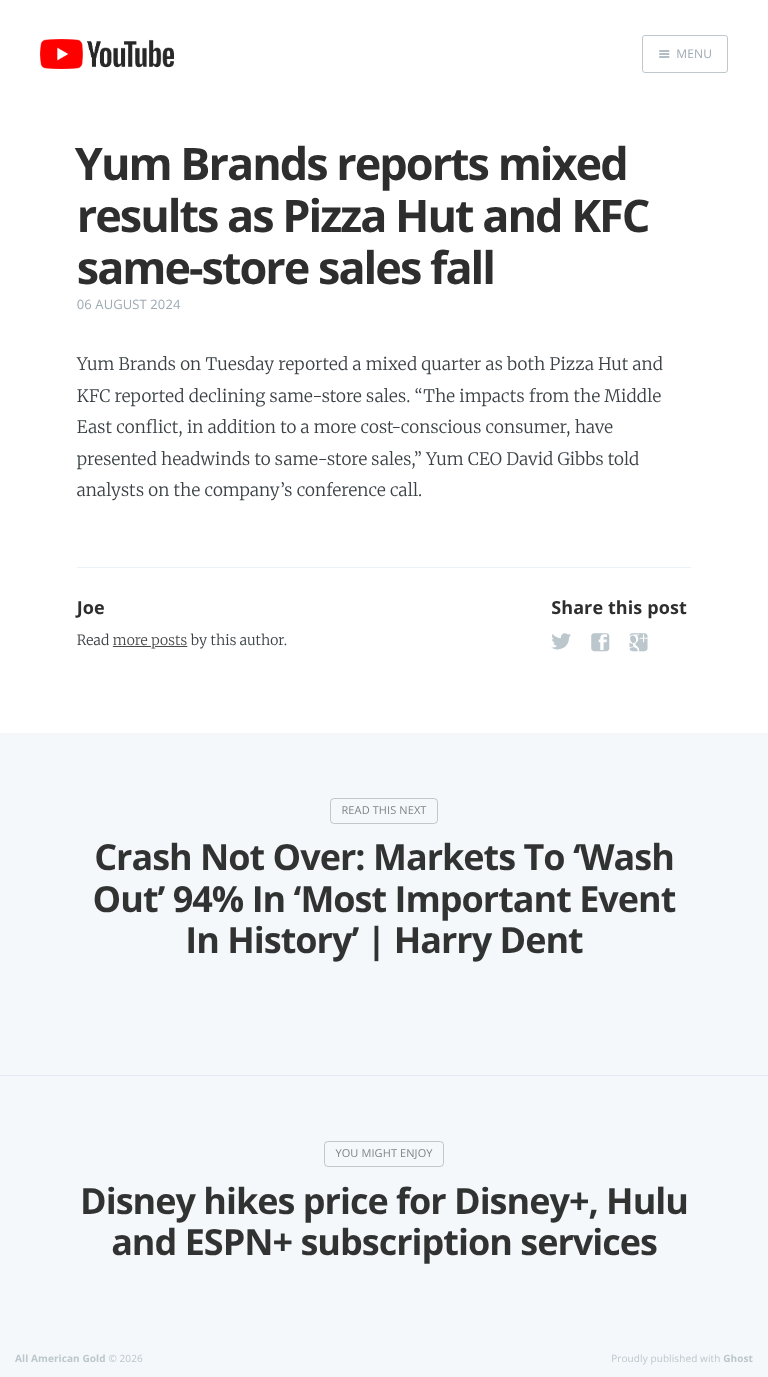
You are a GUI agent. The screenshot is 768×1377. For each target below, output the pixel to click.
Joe (91, 608)
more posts (150, 640)
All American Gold (60, 1358)
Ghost (738, 1358)
